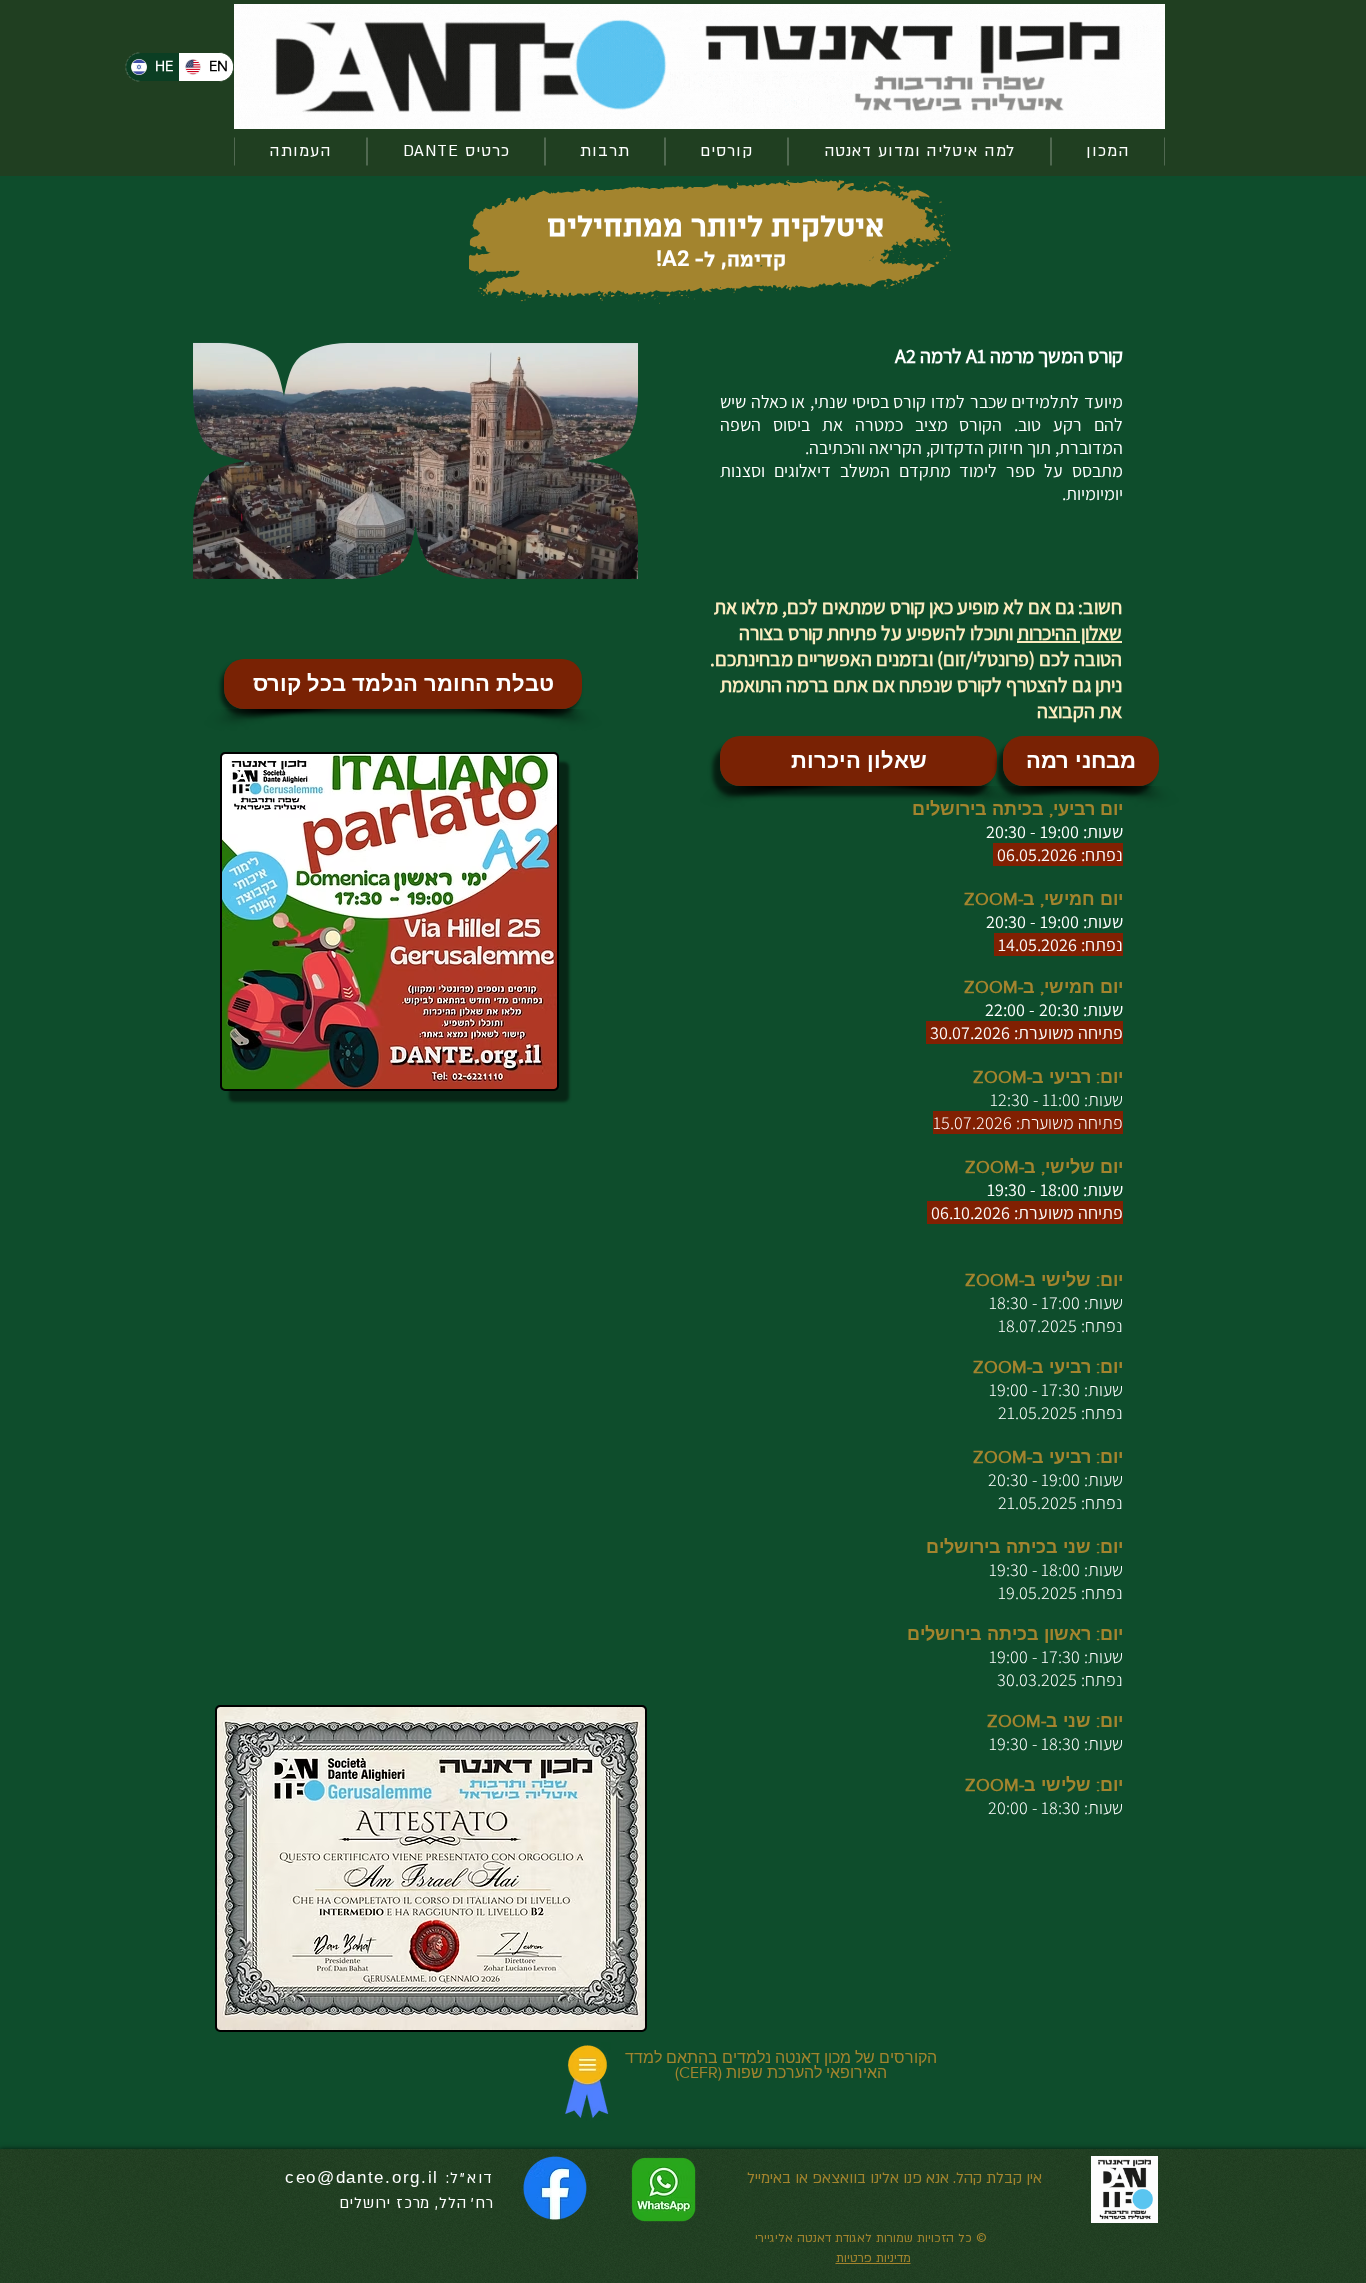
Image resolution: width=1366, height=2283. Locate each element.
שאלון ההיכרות (1069, 633)
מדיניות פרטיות (873, 2258)
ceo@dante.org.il (362, 2177)
